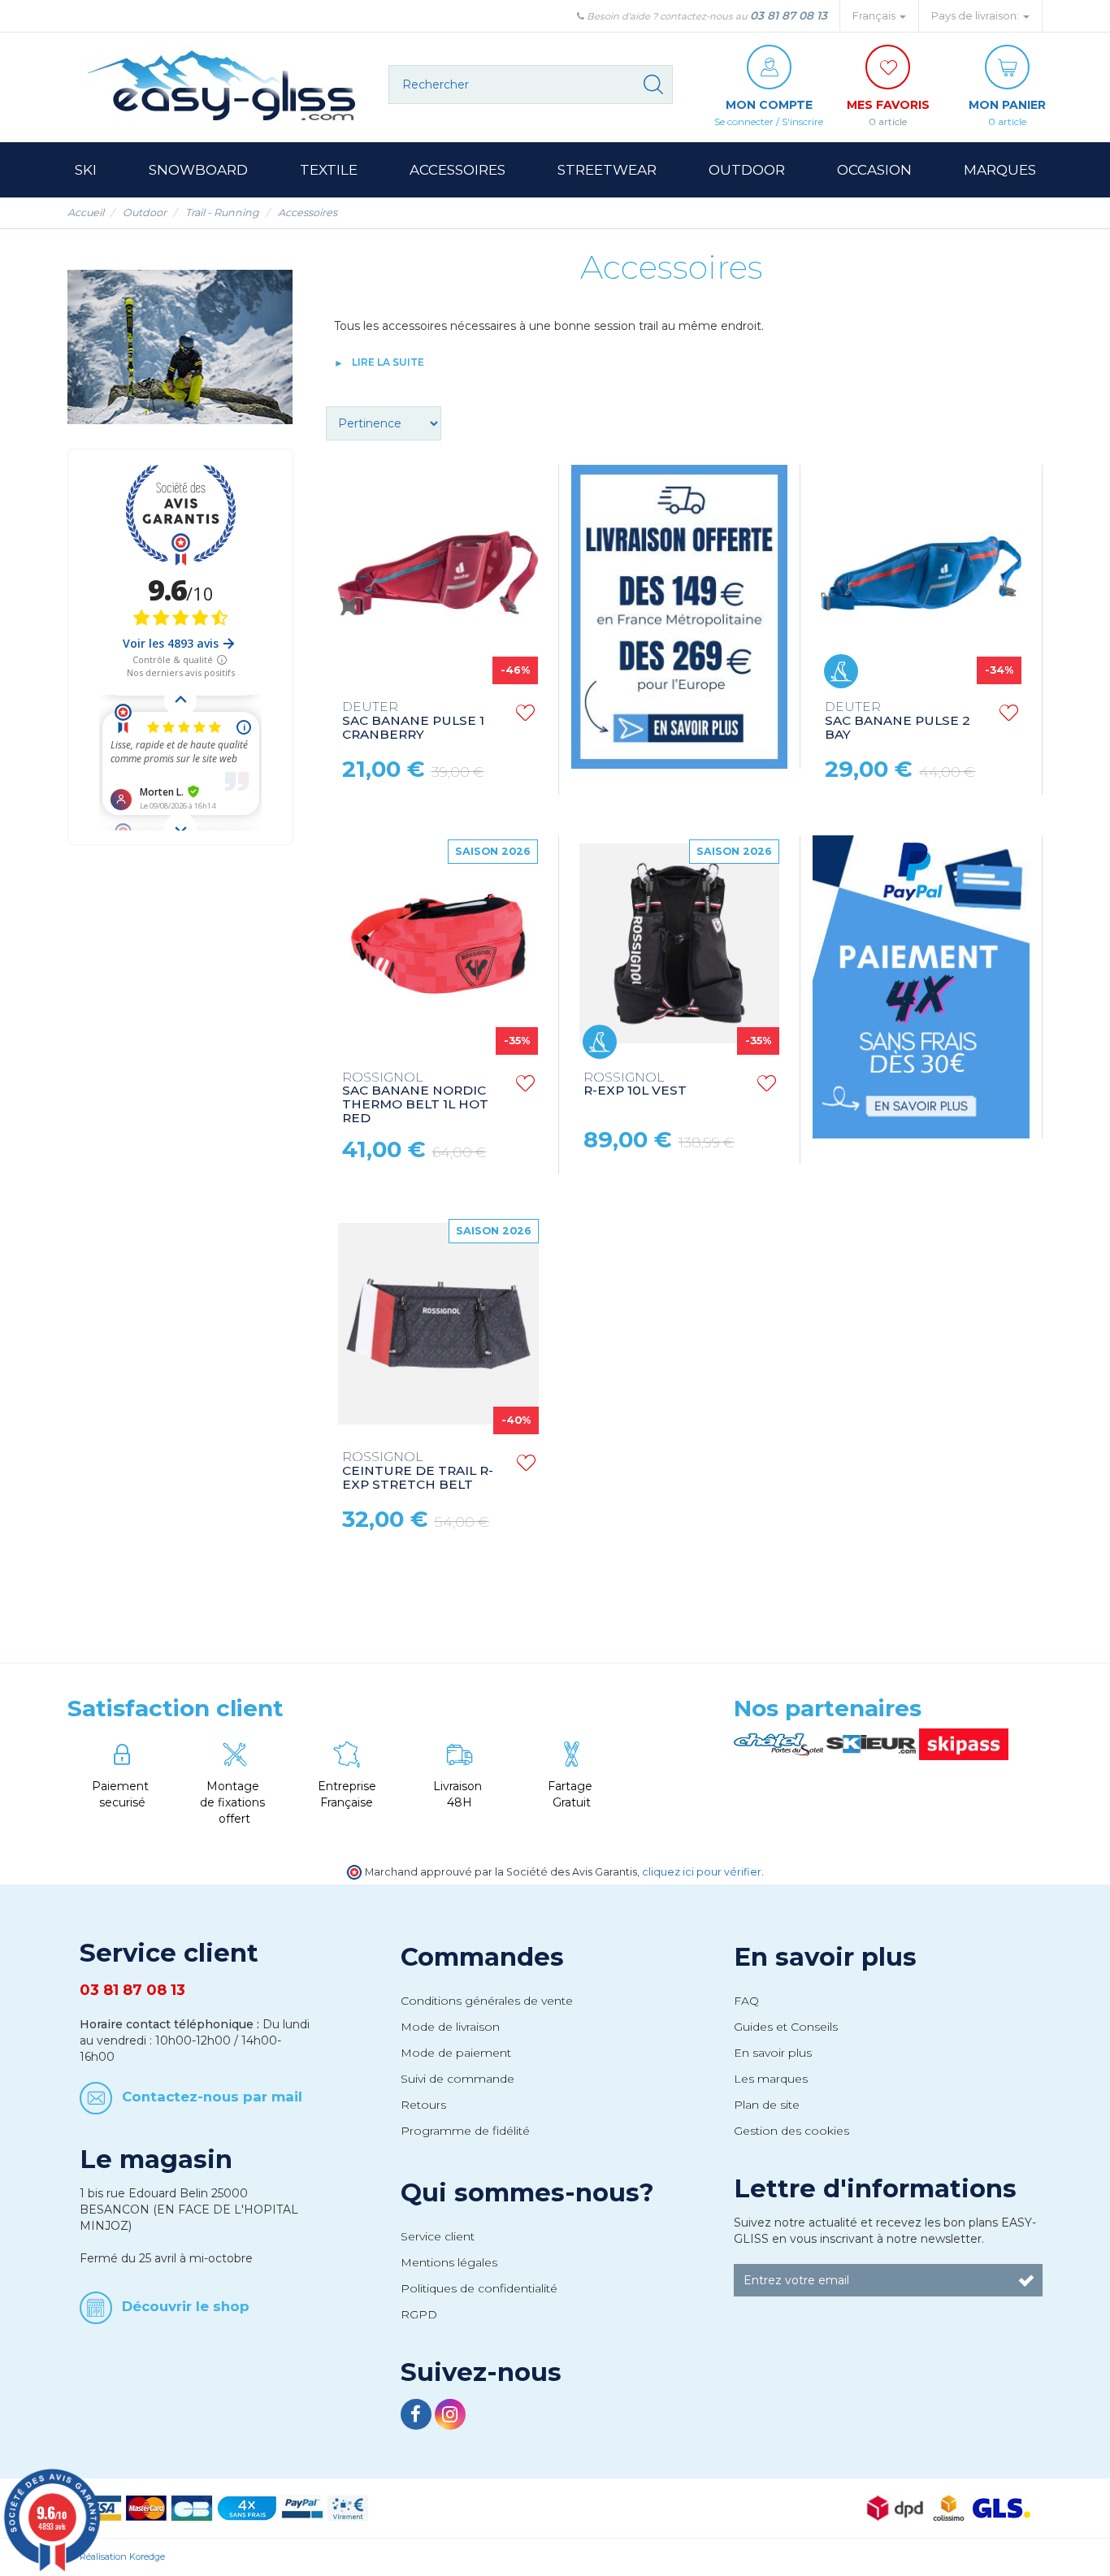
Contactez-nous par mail (212, 2097)
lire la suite (388, 362)
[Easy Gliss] (222, 85)
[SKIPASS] (964, 1743)
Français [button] (875, 16)
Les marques (771, 2079)
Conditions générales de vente (487, 2001)
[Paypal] (302, 2507)
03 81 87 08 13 (789, 15)
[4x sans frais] (247, 2507)
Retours (423, 2105)
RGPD (419, 2314)
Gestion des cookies (791, 2131)
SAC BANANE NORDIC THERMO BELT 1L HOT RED (415, 1099)
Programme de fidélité (465, 2131)
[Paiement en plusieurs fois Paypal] (921, 984)
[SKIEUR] (873, 1743)
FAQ (746, 2001)
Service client (438, 2236)
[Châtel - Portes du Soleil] (780, 1743)
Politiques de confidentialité (479, 2288)
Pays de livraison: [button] (976, 16)
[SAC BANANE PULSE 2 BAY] (921, 579)
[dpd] (895, 2507)
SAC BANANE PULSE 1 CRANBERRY (413, 721)
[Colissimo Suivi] (948, 2507)
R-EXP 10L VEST (635, 1085)
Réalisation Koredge (122, 2556)
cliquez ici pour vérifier (702, 1872)
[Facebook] (418, 2417)
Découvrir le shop (186, 2306)
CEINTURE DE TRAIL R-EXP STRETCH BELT (418, 1471)
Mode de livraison (450, 2027)
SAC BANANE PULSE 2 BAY (898, 721)
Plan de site (767, 2105)
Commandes (482, 1957)
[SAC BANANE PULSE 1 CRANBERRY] (438, 579)
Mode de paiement (456, 2053)
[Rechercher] (653, 85)
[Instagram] (450, 2417)
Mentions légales (449, 2262)
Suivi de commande (457, 2079)
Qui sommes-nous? (527, 2192)
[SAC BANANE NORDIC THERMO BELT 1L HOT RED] (438, 949)
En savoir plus (825, 1957)
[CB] (192, 2507)
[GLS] (1002, 2507)
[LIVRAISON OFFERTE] (679, 613)
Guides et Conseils (786, 2027)
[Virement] (348, 2507)
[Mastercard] (146, 2507)
